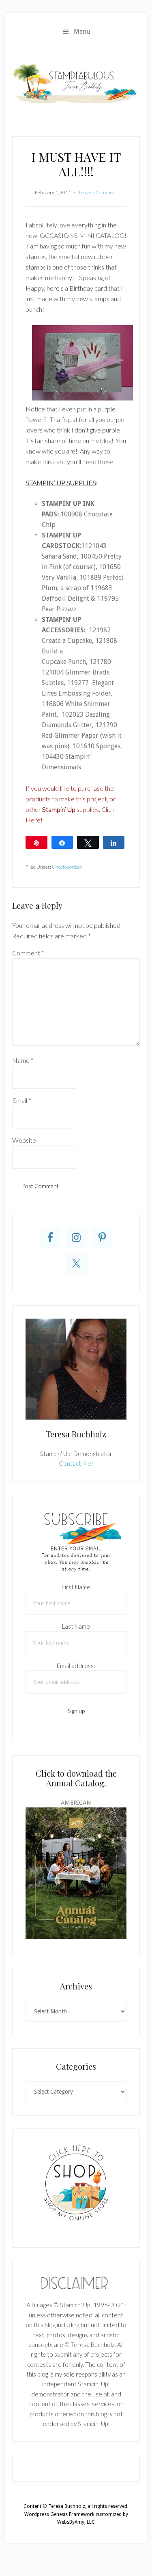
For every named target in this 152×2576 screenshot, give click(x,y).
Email (22, 1100)
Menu (82, 31)
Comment (28, 953)
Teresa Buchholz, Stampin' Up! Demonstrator (76, 83)
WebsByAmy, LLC (76, 2522)
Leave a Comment (98, 192)
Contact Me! (76, 1463)
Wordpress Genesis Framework (59, 2514)
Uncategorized (67, 867)
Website (24, 1140)
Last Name (76, 1626)
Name (23, 1060)
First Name (76, 1587)
